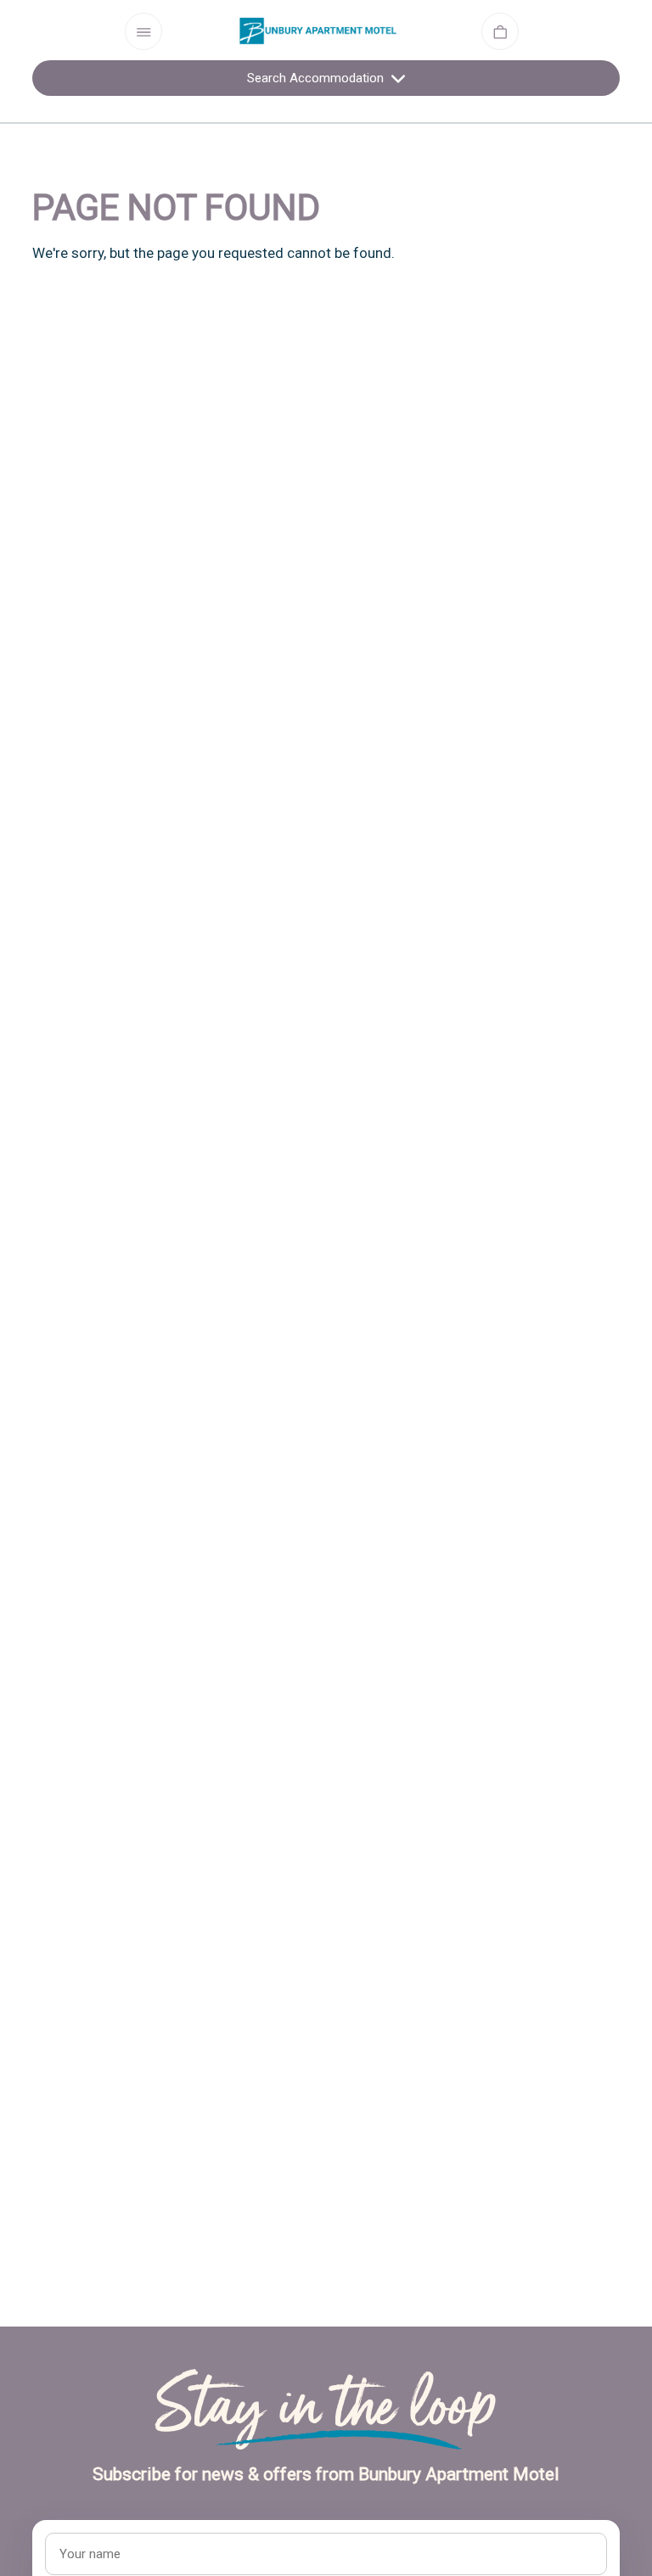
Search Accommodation (317, 78)
